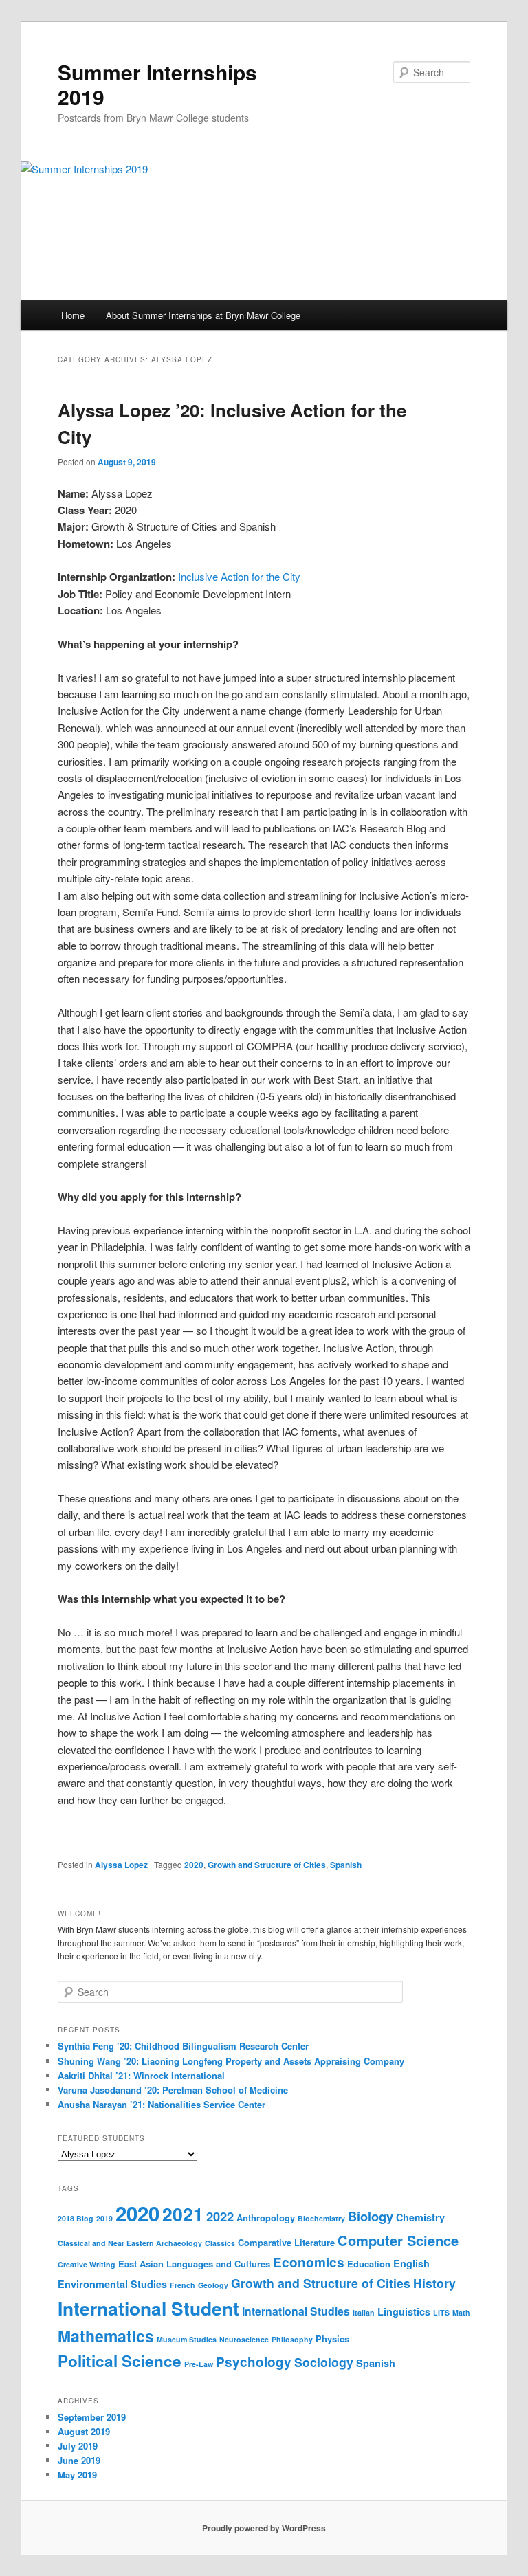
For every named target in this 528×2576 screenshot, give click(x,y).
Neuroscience (244, 2339)
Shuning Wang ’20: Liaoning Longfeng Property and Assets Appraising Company (231, 2061)
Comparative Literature (286, 2242)
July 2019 (78, 2446)
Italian (364, 2312)
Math (461, 2312)
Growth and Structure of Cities (267, 1865)
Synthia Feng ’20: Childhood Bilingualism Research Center (183, 2046)
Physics (332, 2339)
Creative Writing (87, 2264)
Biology (371, 2216)
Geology (213, 2285)
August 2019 (84, 2431)
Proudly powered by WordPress (264, 2528)
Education (369, 2264)
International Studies (296, 2311)
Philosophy (292, 2339)
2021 (183, 2214)
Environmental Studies (112, 2284)
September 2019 (92, 2417)
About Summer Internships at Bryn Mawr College (203, 315)
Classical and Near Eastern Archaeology (130, 2243)
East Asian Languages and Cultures (194, 2264)
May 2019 (77, 2475)
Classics (220, 2243)
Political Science (120, 2361)
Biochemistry (321, 2218)
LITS (441, 2312)
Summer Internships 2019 (157, 84)
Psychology (254, 2362)
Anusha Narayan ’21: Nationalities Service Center (162, 2104)
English (411, 2263)
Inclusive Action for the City (239, 576)
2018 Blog (76, 2218)
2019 (104, 2218)
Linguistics (404, 2311)
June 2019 (79, 2460)
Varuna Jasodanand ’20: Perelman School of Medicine (173, 2090)
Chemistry (420, 2217)
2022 (220, 2216)
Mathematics (106, 2336)
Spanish (346, 1865)
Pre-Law (199, 2364)
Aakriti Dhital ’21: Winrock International (141, 2075)
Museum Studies (187, 2339)
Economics (309, 2262)
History (434, 2283)
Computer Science (398, 2240)
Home (73, 315)
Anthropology (266, 2218)
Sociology (324, 2362)
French (183, 2285)
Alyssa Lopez (121, 1865)
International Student (148, 2308)
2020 (194, 1865)
